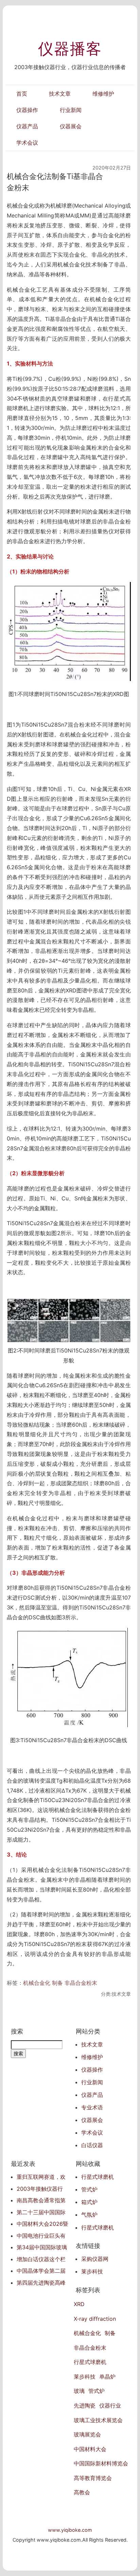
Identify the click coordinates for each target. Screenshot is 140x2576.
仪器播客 (70, 49)
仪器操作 (27, 110)
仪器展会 (71, 126)
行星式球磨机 (98, 2177)
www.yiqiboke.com (70, 2530)
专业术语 (92, 2107)
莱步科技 (92, 2271)
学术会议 (27, 143)
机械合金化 (37, 1983)
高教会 (82, 2492)
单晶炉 (107, 2377)
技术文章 (60, 94)
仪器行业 (110, 2405)
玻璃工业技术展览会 (98, 2420)
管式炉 (89, 2189)
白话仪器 (92, 2145)
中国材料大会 (90, 2449)
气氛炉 (89, 2215)
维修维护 (103, 94)
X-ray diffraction (95, 2319)
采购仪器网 (95, 2259)
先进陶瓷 (85, 2405)
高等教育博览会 (93, 2478)
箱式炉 (89, 2202)
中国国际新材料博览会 (101, 2463)
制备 (57, 1983)
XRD (79, 2304)
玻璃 (79, 2391)
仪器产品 (27, 126)
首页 (22, 94)
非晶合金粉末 (81, 1983)
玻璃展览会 (87, 2434)
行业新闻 (71, 110)
